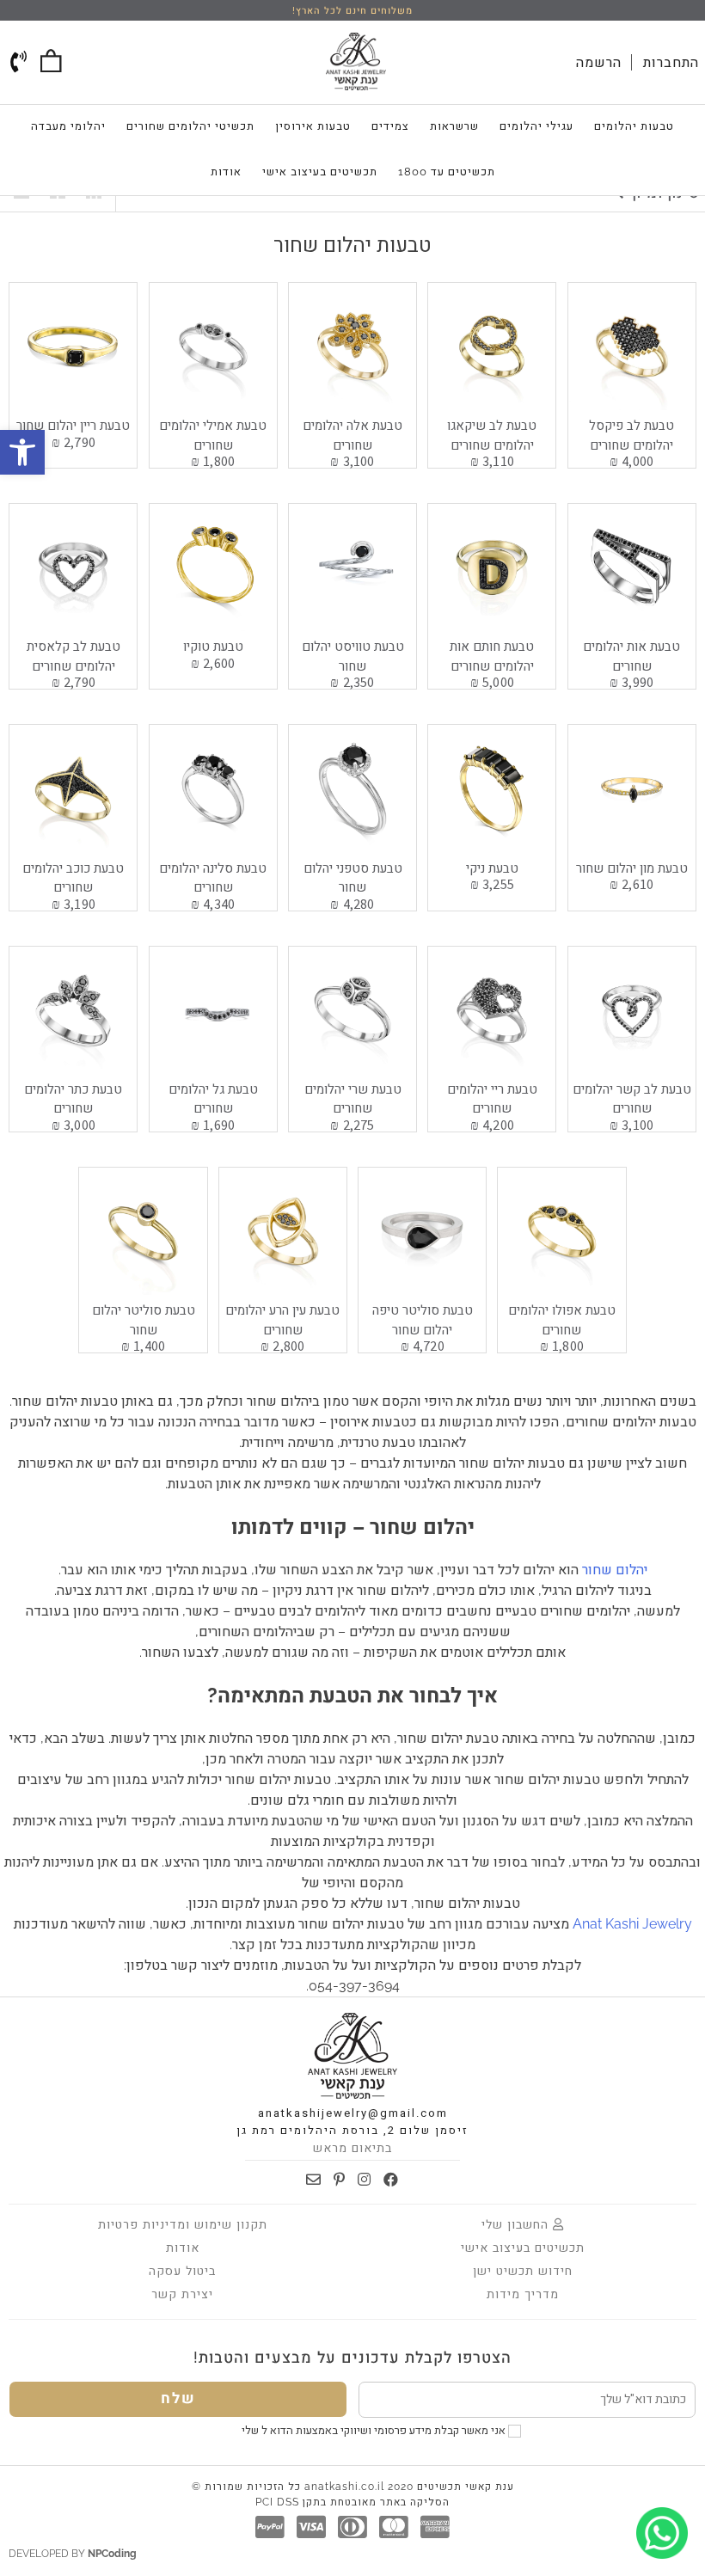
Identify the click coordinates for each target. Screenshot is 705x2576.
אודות (226, 172)
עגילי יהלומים (536, 126)
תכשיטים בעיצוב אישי (320, 172)
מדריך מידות (523, 2294)
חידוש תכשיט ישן (523, 2271)
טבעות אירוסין (313, 126)
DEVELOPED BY (73, 2554)
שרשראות (454, 126)
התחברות (671, 62)
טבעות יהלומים (634, 126)
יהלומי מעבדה (68, 126)
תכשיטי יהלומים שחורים (190, 126)
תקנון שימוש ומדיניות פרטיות (183, 2224)
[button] (22, 452)
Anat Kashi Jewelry (632, 1924)
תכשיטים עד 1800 (447, 172)
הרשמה (599, 62)
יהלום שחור (615, 1570)
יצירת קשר (182, 2294)
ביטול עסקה (182, 2271)
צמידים (390, 126)
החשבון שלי (517, 2224)
